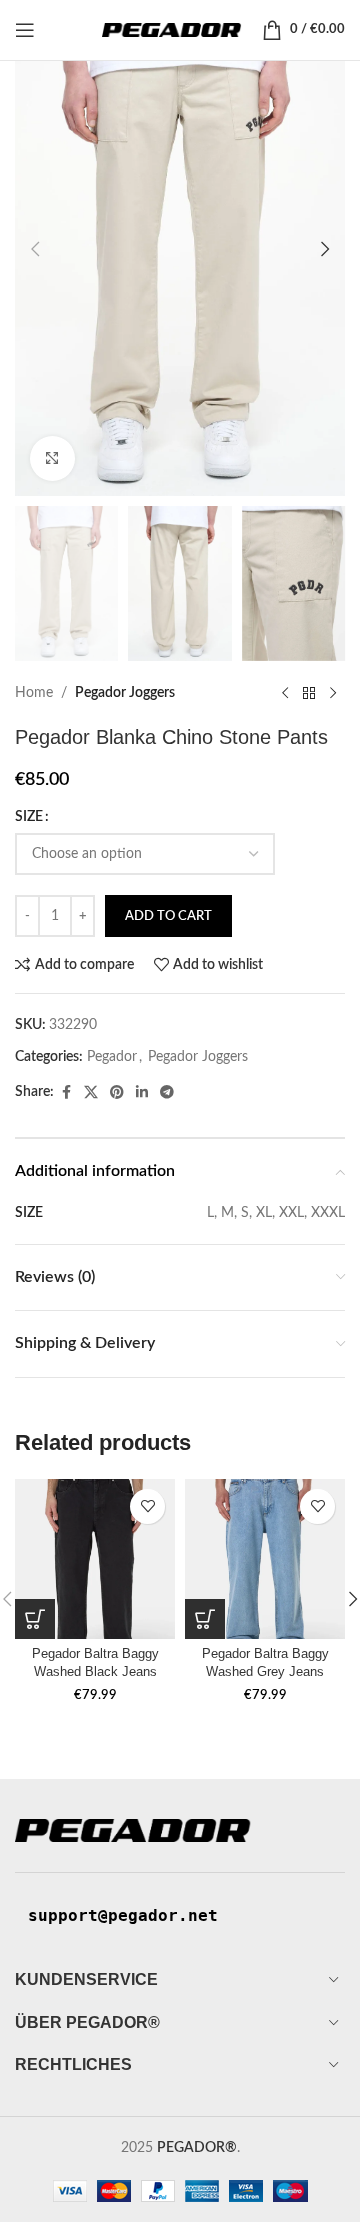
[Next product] (333, 693)
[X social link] (91, 1093)
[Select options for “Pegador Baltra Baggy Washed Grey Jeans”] (205, 1619)
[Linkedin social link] (142, 1093)
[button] (35, 249)
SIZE (29, 817)
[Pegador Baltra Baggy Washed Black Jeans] (95, 1559)
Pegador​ (112, 1057)
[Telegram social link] (167, 1093)
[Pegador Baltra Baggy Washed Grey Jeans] (265, 1559)
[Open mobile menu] (25, 30)
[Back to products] (309, 693)
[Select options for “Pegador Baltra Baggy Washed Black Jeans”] (35, 1619)
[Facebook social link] (66, 1093)
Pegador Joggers (125, 693)
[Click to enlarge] (52, 458)
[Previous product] (285, 693)
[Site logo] (172, 30)
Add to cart (168, 916)
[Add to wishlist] (147, 1506)
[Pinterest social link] (117, 1093)
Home (34, 693)
